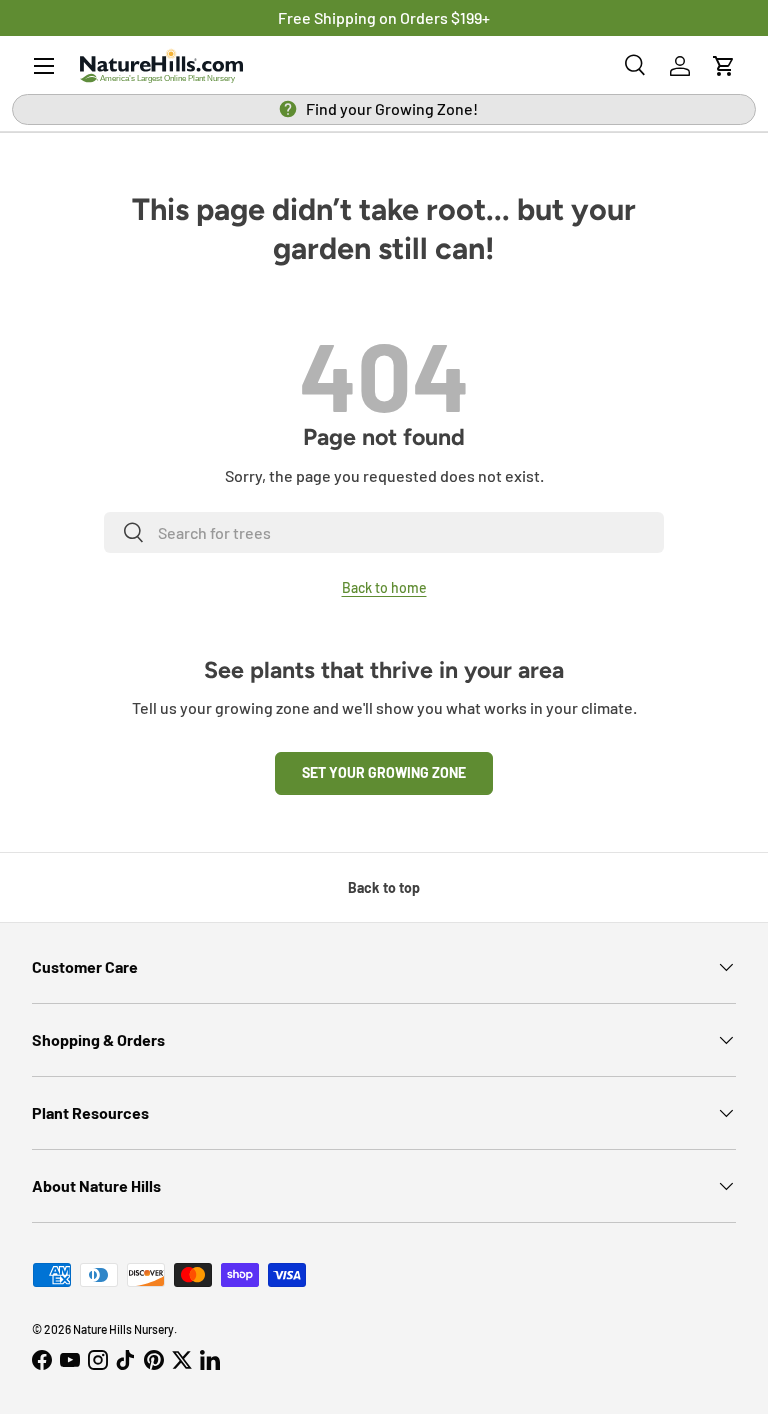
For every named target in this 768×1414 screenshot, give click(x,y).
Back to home (384, 587)
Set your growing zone (384, 772)
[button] (724, 66)
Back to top (384, 887)
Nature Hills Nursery (123, 1329)
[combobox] (384, 532)
